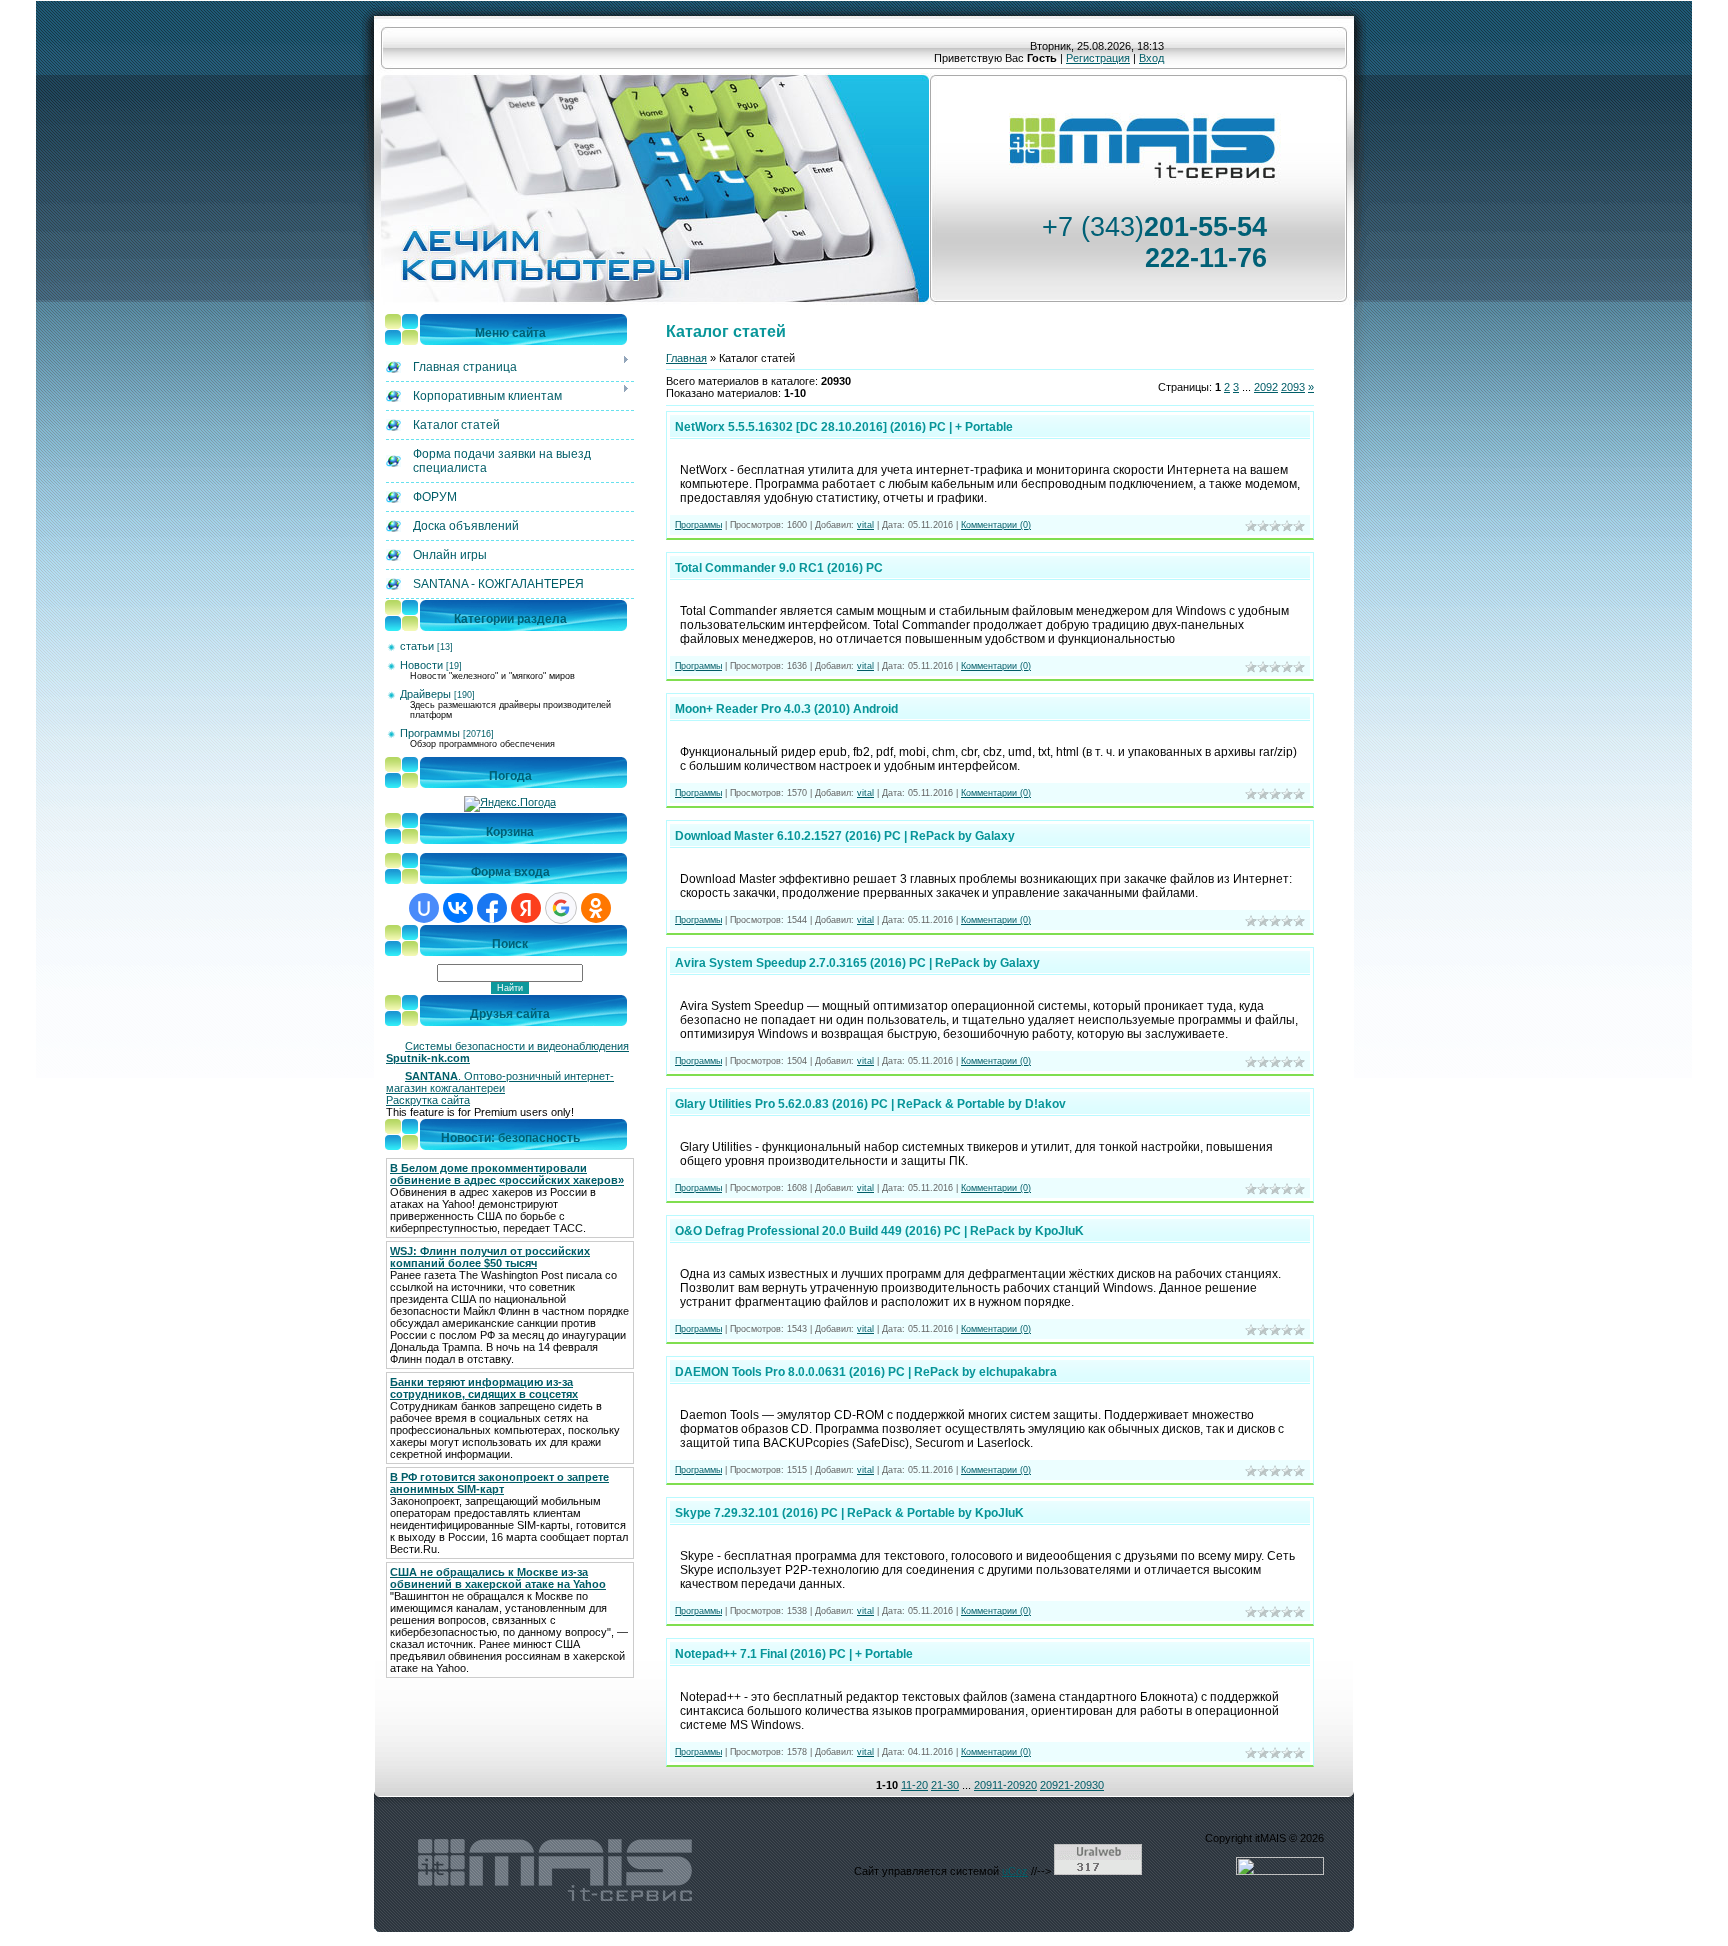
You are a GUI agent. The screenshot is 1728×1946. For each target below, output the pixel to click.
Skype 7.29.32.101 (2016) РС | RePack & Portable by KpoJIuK (849, 1513)
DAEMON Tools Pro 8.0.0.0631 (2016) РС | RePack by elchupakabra (866, 1372)
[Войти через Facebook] (492, 908)
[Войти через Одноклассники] (596, 908)
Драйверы (425, 694)
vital (865, 525)
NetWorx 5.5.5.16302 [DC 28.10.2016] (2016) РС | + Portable (844, 427)
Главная (686, 358)
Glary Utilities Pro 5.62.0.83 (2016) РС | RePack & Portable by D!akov (870, 1104)
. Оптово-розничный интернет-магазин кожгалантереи (500, 1082)
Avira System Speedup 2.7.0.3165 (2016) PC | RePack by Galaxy (857, 963)
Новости (421, 665)
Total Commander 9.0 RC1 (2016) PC (779, 568)
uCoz (1015, 1871)
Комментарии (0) (996, 525)
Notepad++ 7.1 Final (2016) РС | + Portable (794, 1654)
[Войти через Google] (561, 908)
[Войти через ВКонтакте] (458, 908)
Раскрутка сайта (428, 1100)
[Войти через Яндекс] (526, 908)
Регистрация (1098, 58)
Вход (1151, 58)
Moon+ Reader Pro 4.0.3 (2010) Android (786, 709)
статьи (417, 646)
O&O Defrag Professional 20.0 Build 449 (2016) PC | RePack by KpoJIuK (879, 1231)
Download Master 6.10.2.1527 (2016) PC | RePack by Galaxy (845, 836)
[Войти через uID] (424, 908)
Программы (430, 733)
